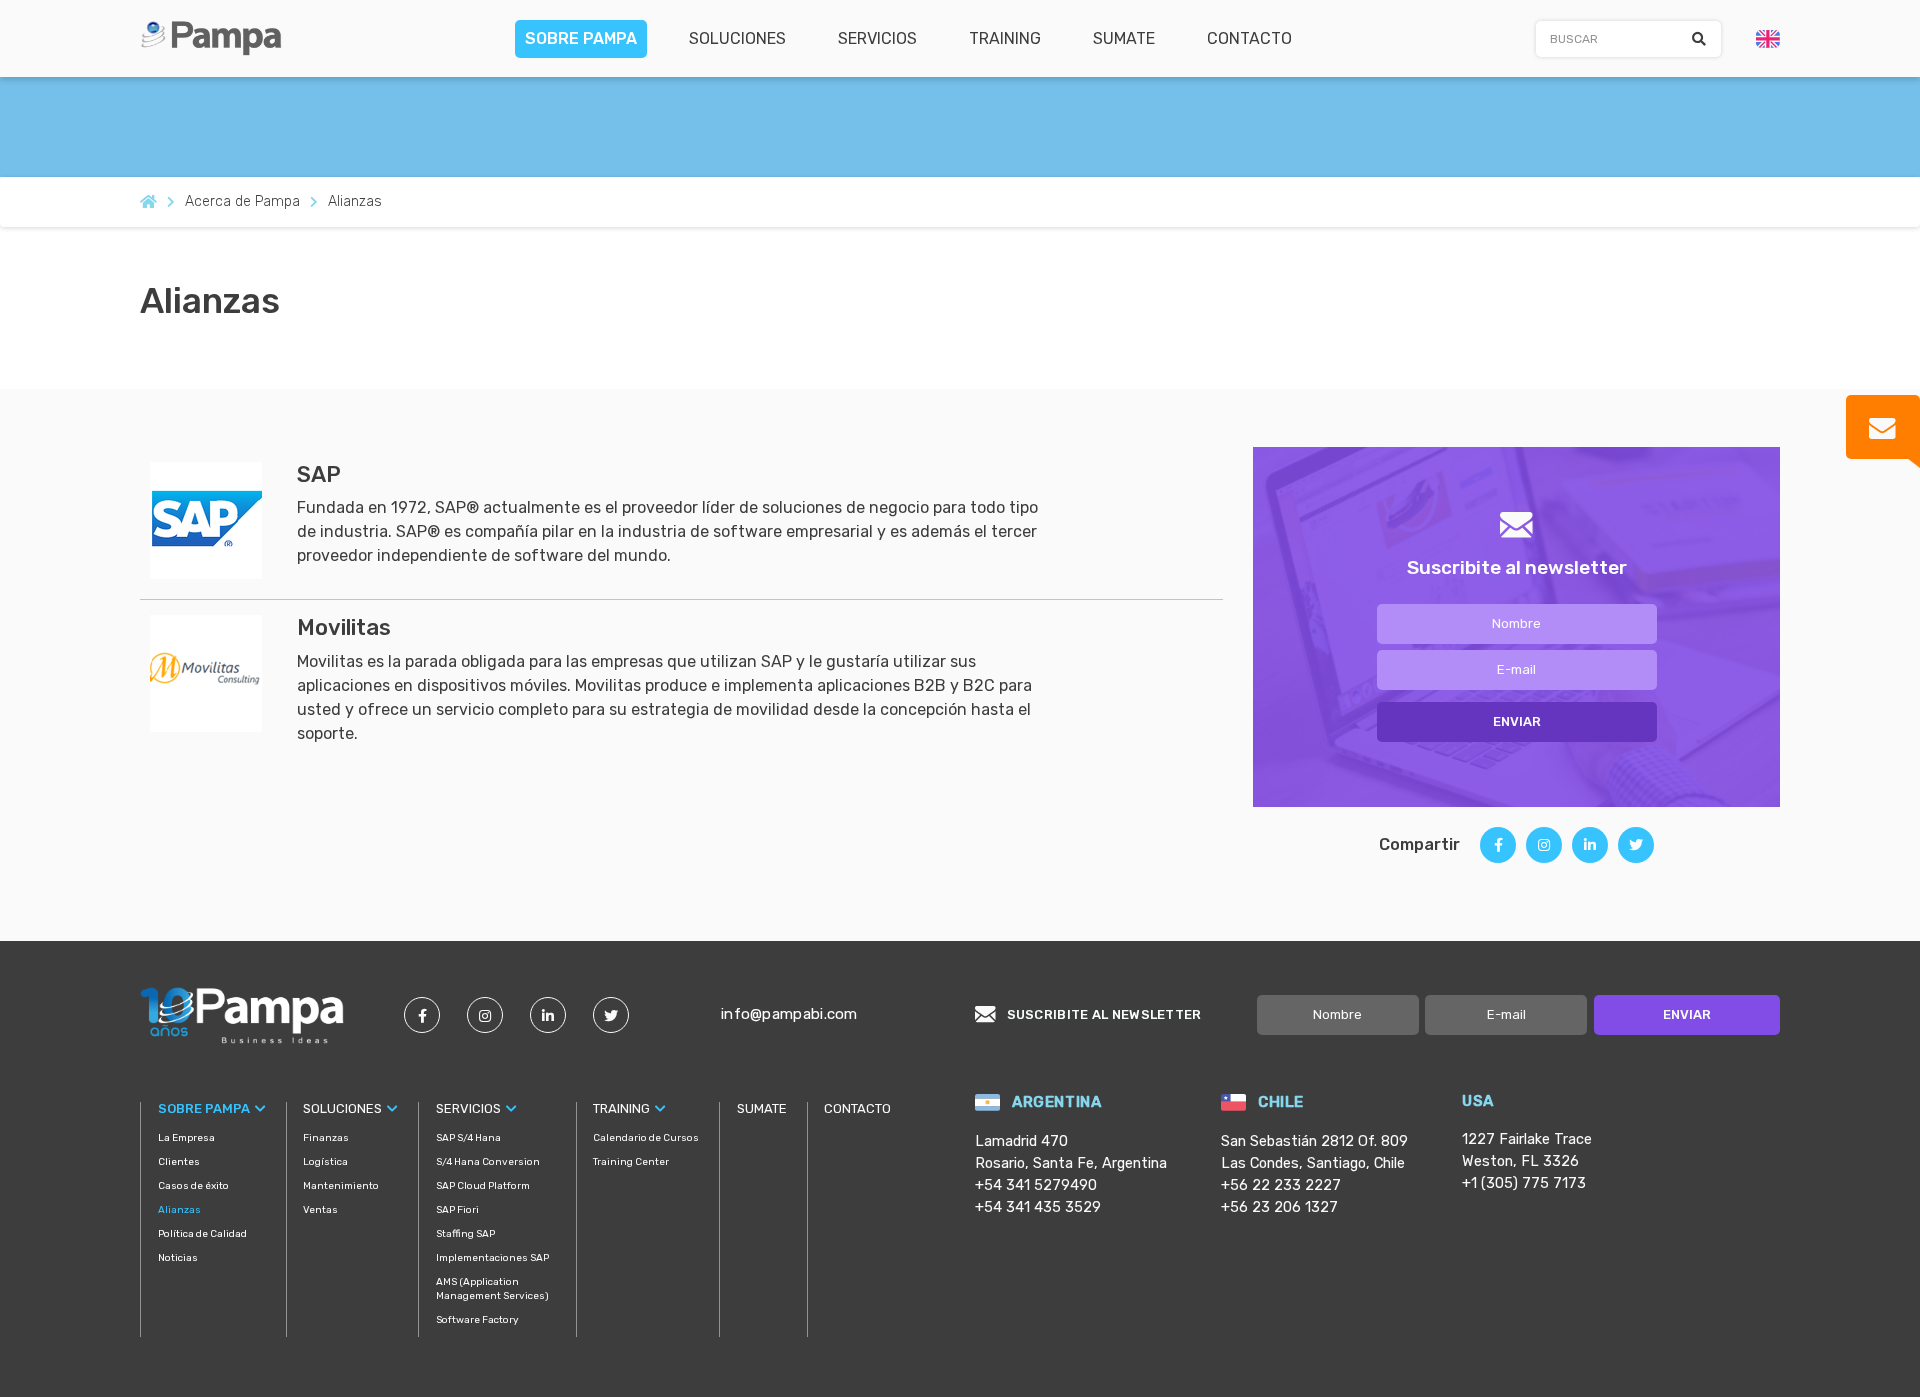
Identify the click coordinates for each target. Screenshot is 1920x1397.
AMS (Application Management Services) (492, 1289)
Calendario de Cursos (646, 1138)
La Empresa (186, 1138)
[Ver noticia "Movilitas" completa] (223, 673)
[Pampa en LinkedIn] (548, 1015)
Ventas (320, 1210)
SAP (319, 474)
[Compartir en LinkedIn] (1590, 852)
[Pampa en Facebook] (422, 1015)
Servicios (877, 38)
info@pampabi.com (789, 1014)
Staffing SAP (465, 1234)
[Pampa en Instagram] (485, 1015)
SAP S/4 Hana (468, 1138)
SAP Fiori (457, 1210)
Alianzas (179, 1210)
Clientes (179, 1162)
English (1768, 39)
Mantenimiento (341, 1186)
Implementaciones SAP (492, 1258)
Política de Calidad (202, 1234)
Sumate (1124, 38)
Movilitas (344, 627)
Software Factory (477, 1320)
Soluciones (737, 38)
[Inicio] (148, 202)
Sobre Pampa (581, 38)
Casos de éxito (193, 1186)
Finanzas (326, 1138)
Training (1005, 38)
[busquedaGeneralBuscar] (1699, 39)
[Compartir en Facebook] (1498, 852)
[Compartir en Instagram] (1544, 852)
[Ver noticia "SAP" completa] (223, 519)
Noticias (178, 1258)
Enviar (1517, 721)
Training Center (631, 1162)
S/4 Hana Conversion (488, 1162)
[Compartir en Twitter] (1636, 852)
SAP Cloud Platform (483, 1186)
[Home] (218, 37)
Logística (325, 1162)
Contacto (1249, 38)
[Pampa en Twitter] (611, 1015)
